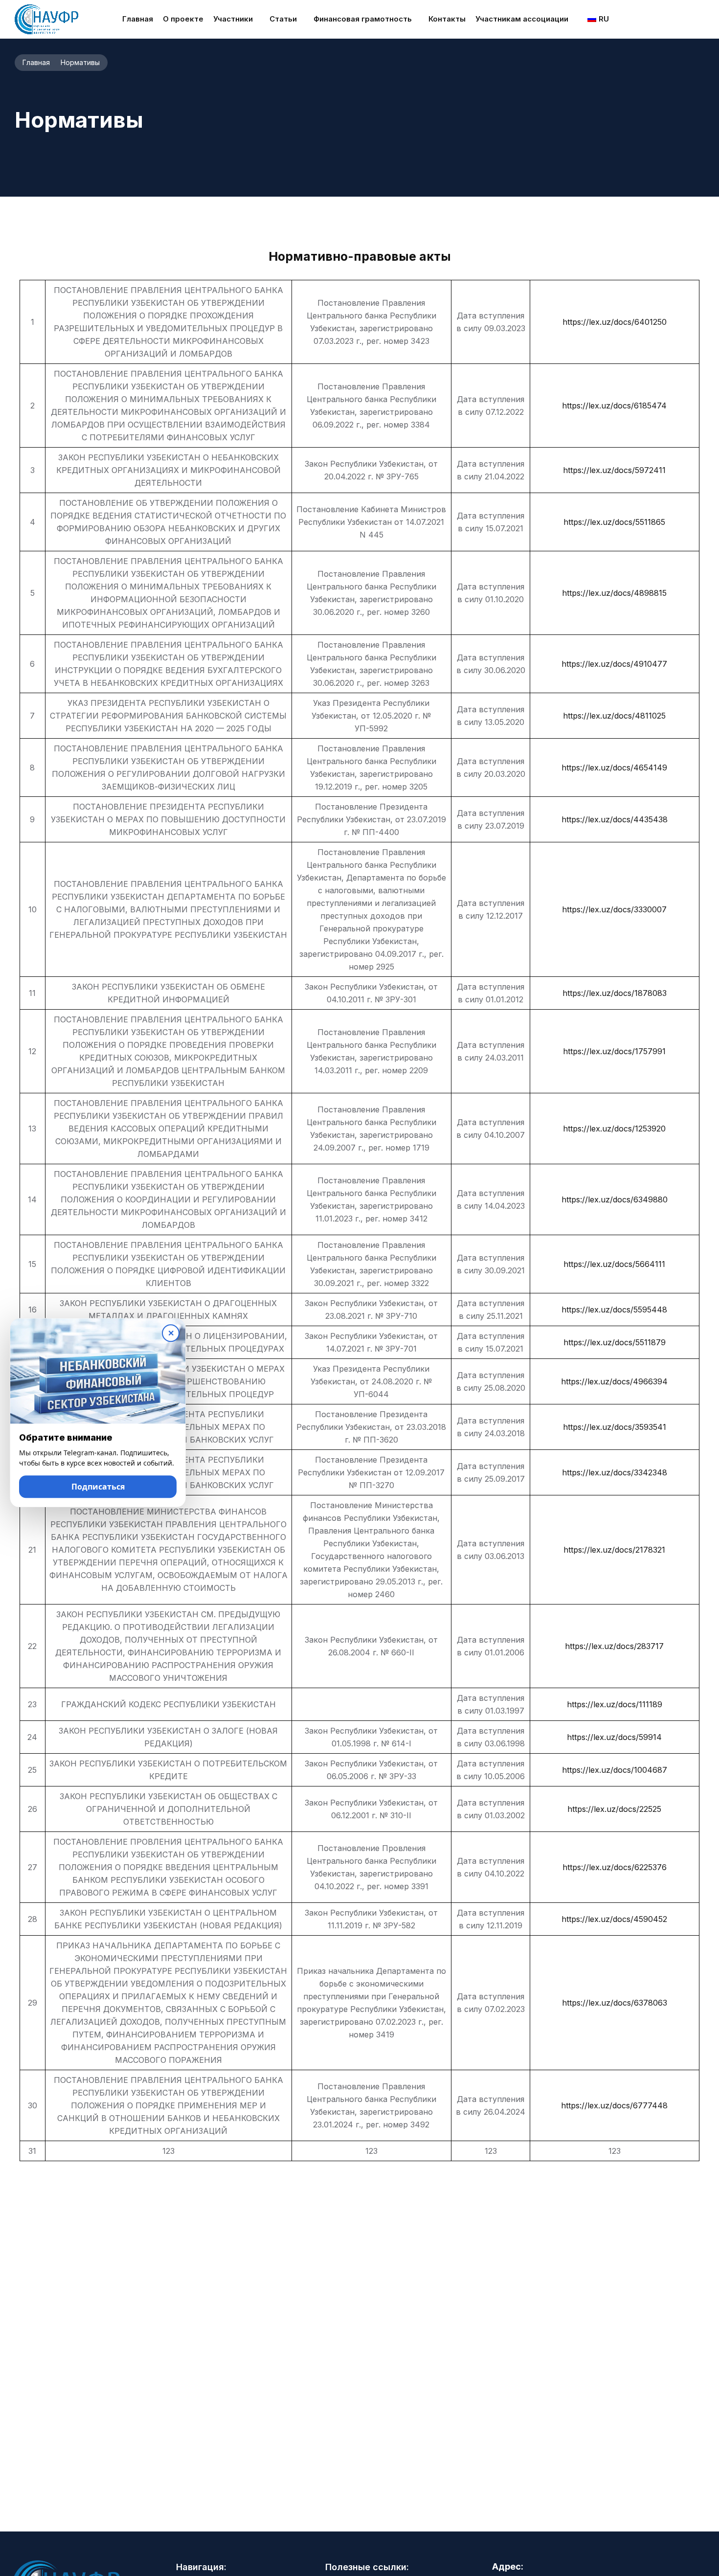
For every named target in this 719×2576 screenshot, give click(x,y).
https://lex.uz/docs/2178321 (614, 1550)
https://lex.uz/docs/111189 (615, 1704)
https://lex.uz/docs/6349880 (615, 1199)
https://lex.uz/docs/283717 (614, 1646)
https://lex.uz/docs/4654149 (614, 768)
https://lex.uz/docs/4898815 (614, 593)
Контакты (447, 19)
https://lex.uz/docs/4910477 (614, 664)
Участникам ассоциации (522, 19)
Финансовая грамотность (363, 19)
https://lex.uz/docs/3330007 (614, 909)
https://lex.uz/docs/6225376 (615, 1867)
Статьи (283, 19)
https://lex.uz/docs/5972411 (614, 470)
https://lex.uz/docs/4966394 (614, 1381)
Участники (233, 19)
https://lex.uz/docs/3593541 (615, 1427)
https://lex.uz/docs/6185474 (614, 406)
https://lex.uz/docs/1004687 (615, 1770)
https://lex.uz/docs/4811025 (614, 716)
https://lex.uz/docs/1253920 (614, 1129)
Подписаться (98, 1490)
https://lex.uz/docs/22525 (614, 1809)
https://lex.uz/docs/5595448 (614, 1310)
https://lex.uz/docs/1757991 (614, 1051)
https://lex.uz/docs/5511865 (614, 522)
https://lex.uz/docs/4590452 (614, 1919)
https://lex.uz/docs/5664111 (614, 1264)
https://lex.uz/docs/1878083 (615, 993)
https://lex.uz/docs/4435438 (615, 819)
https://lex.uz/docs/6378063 (615, 2003)
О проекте (183, 19)
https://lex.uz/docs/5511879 (615, 1342)
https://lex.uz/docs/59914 (614, 1737)
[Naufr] (46, 19)
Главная (138, 19)
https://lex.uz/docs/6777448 (614, 2105)
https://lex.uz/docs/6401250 (615, 322)
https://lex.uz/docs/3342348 (615, 1472)
